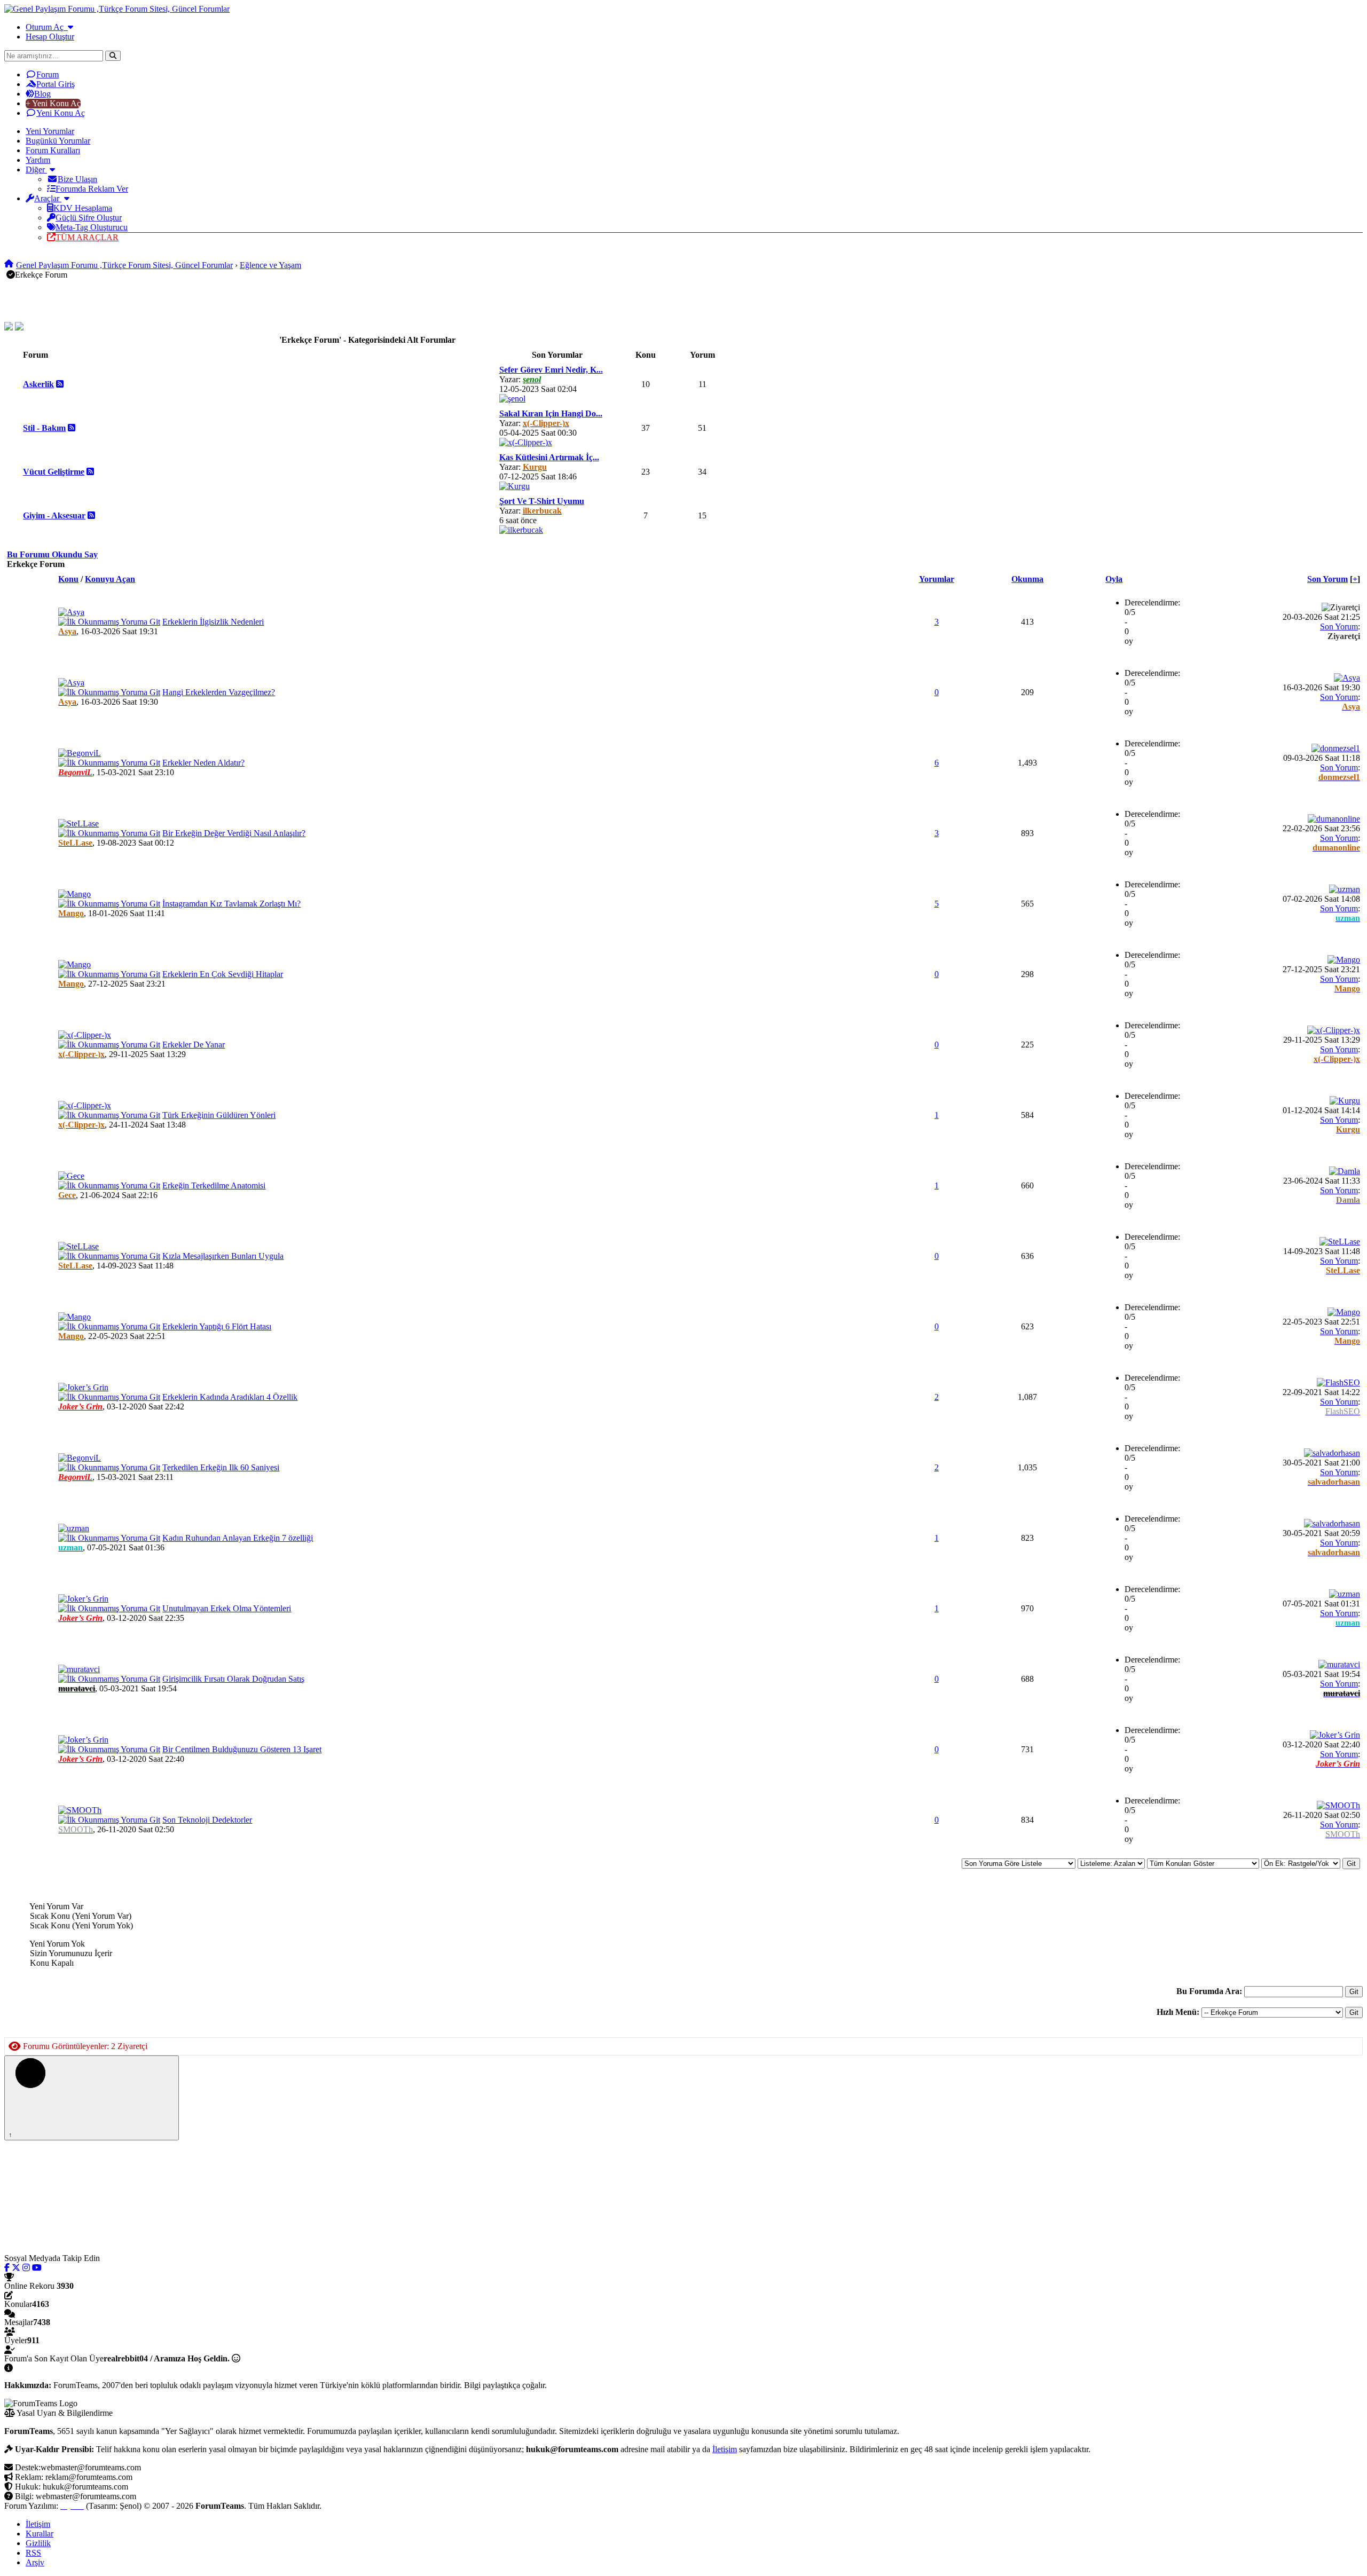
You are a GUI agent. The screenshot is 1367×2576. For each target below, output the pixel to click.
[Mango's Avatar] (74, 894)
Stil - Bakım (44, 428)
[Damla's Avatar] (1345, 1171)
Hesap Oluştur (50, 37)
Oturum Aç (47, 27)
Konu (68, 579)
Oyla (1114, 579)
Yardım (38, 160)
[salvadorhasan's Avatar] (1332, 1453)
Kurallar (40, 2534)
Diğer (36, 170)
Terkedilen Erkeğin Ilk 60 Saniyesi (221, 1467)
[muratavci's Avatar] (79, 1669)
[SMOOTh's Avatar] (80, 1810)
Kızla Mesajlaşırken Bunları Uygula (223, 1256)
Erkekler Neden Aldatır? (203, 763)
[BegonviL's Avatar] (80, 753)
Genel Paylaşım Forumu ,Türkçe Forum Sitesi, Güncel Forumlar (124, 265)
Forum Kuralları (53, 150)
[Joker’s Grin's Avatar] (83, 1387)
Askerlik (38, 384)
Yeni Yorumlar (50, 131)
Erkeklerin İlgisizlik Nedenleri (213, 622)
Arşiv (35, 2562)
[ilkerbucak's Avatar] (521, 530)
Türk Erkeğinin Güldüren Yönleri (219, 1115)
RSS (33, 2553)
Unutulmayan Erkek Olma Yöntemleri (227, 1608)
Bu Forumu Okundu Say (52, 554)
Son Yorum (1327, 579)
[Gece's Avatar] (71, 1176)
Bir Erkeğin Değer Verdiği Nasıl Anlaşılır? (234, 833)
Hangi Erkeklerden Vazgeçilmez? (219, 692)
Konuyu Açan (110, 579)
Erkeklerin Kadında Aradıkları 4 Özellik (230, 1397)
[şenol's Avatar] (512, 399)
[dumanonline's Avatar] (1334, 819)
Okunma (1027, 579)
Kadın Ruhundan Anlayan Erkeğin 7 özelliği (238, 1538)
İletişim (725, 2449)
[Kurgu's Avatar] (514, 486)
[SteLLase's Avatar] (78, 824)
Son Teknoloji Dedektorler (207, 1820)
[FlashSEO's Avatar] (1338, 1382)
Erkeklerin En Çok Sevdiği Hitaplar (223, 974)
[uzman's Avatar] (1345, 889)
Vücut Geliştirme (54, 472)
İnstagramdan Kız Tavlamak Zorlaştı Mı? (231, 904)
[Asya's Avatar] (71, 612)
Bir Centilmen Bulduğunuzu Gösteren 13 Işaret (242, 1749)
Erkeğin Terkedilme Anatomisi (214, 1185)
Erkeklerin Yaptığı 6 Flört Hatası (217, 1326)
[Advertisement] (178, 300)
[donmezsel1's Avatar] (1336, 748)
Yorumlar (937, 579)
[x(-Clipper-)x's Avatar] (526, 442)
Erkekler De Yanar (194, 1045)
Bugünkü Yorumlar (58, 141)
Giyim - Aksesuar (54, 515)
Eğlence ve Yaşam (270, 265)
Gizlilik (38, 2543)
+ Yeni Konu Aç (53, 103)
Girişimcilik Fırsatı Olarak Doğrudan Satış (233, 1679)
